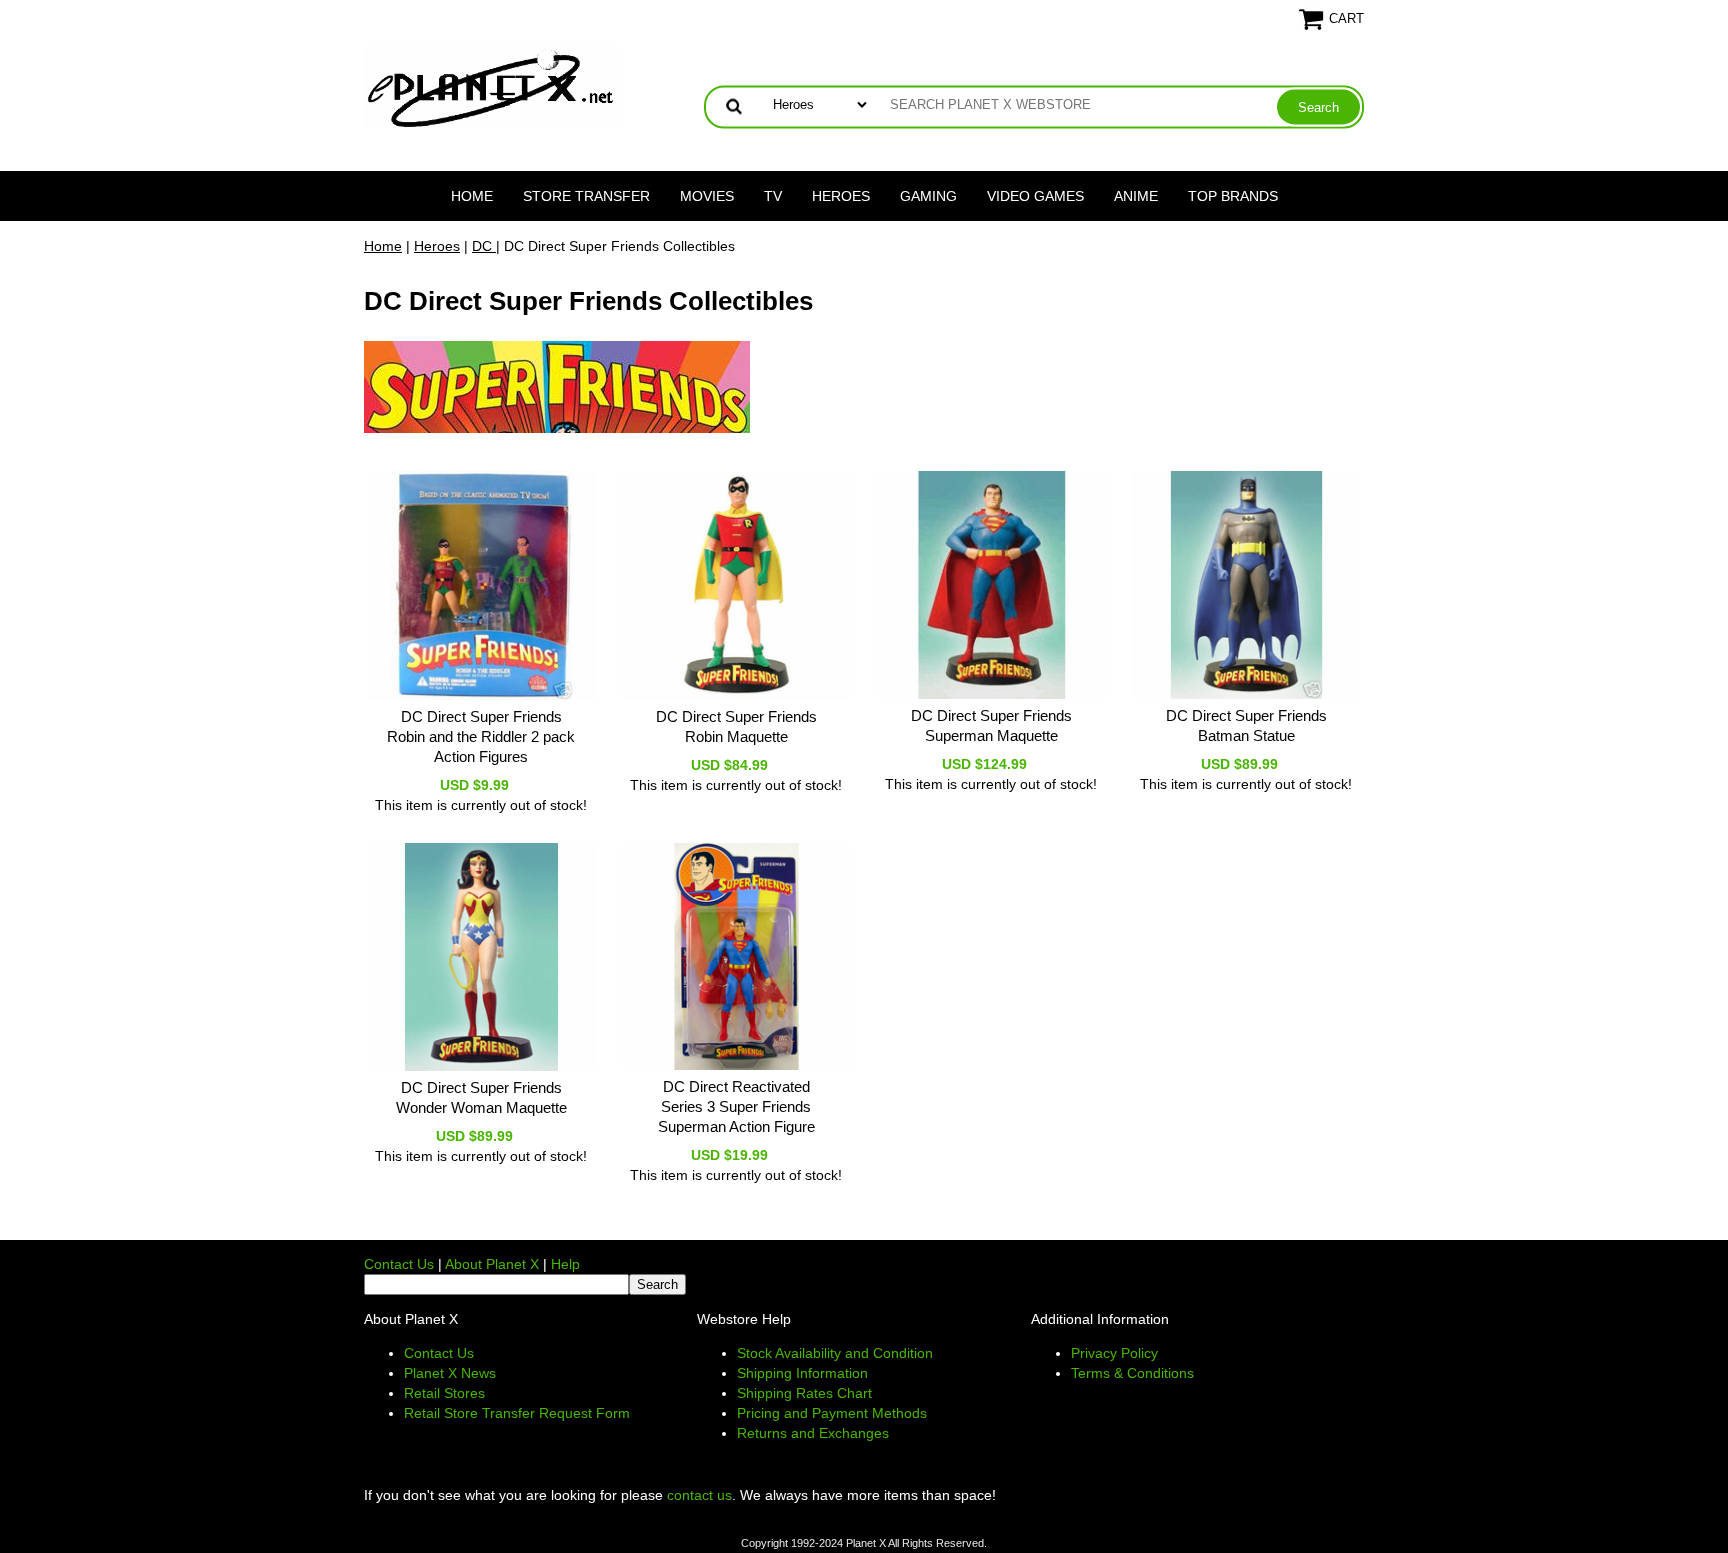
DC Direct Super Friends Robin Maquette (736, 726)
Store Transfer (586, 196)
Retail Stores (444, 1393)
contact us (699, 1495)
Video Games (1035, 196)
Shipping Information (802, 1373)
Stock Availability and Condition (835, 1353)
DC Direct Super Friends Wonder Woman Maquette (481, 1097)
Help (565, 1264)
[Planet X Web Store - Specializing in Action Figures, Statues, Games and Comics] (491, 86)
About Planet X (492, 1264)
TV (773, 196)
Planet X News (450, 1373)
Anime (1136, 196)
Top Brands (1233, 196)
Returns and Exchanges (813, 1433)
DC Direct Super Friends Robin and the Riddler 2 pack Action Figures (481, 736)
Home (472, 196)
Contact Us (399, 1264)
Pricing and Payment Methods (832, 1413)
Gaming (928, 196)
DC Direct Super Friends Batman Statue (1246, 725)
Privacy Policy (1114, 1353)
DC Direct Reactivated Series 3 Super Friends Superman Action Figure (736, 1106)
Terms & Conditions (1132, 1373)
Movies (707, 196)
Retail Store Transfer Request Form (517, 1413)
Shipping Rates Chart (804, 1393)
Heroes (841, 196)
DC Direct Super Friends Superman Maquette (991, 725)
